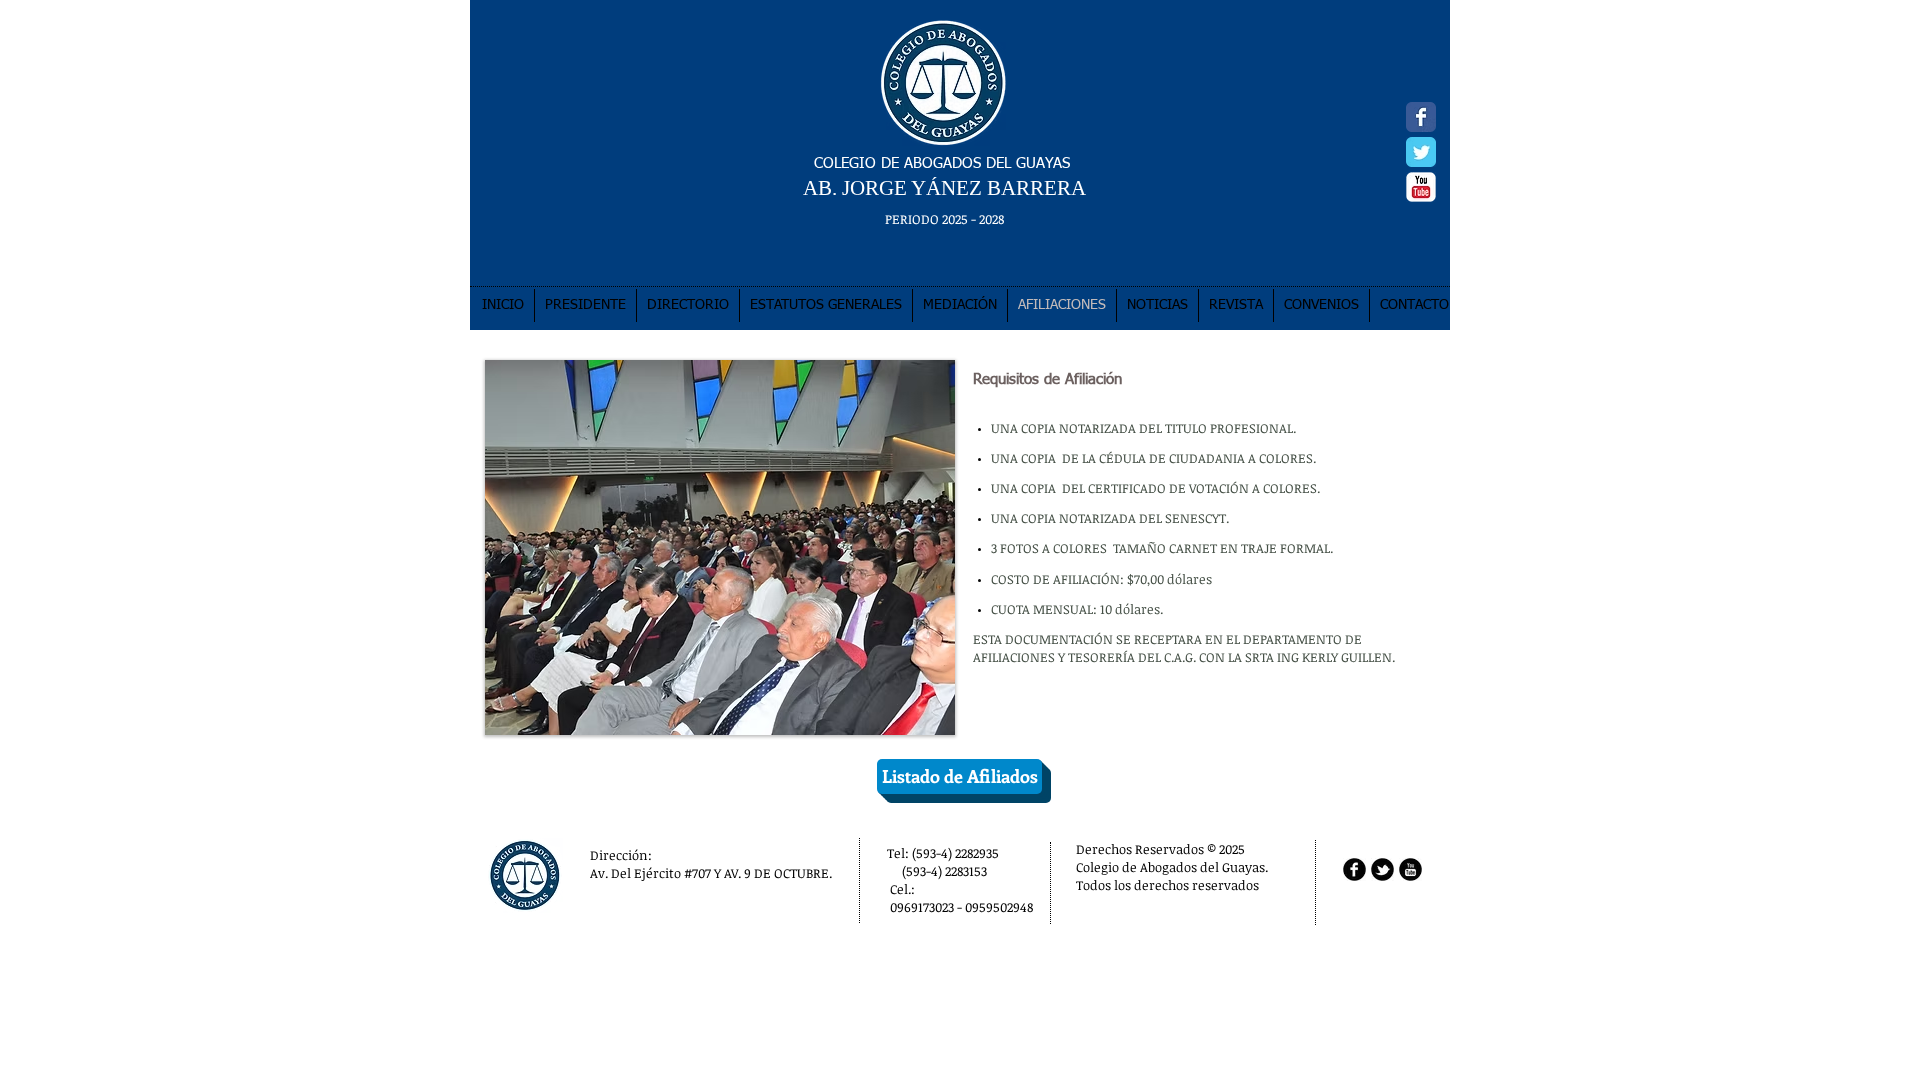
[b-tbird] (1382, 869)
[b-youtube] (1410, 869)
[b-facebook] (1354, 869)
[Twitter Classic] (1421, 152)
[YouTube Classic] (1421, 187)
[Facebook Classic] (1421, 117)
